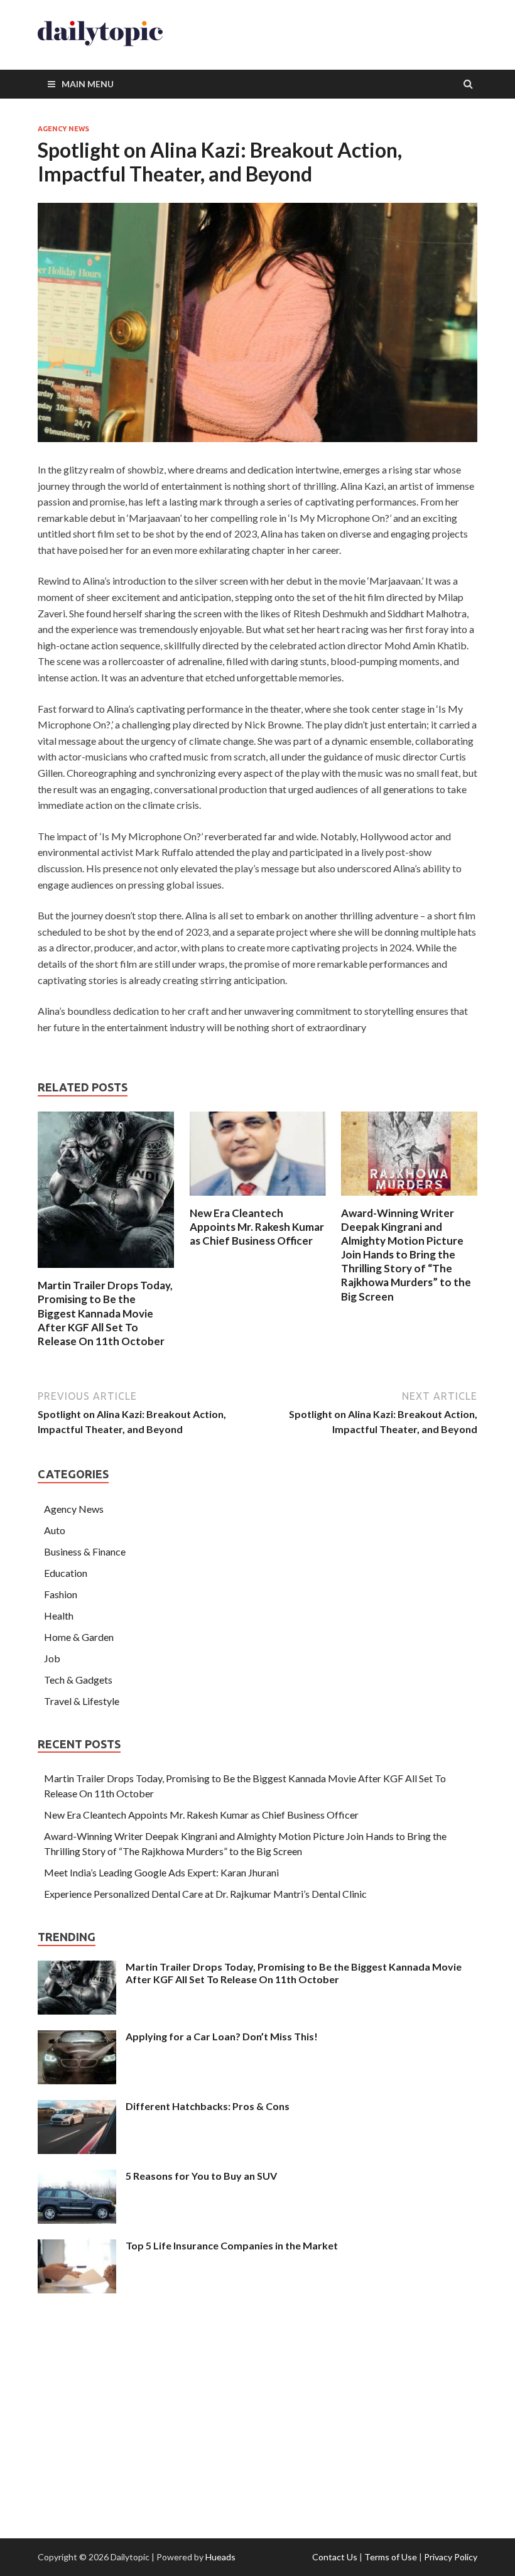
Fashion (61, 1594)
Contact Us (335, 2557)
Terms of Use (391, 2557)
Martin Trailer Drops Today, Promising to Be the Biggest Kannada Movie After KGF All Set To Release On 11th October (105, 1313)
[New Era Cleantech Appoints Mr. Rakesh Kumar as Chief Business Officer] (258, 1199)
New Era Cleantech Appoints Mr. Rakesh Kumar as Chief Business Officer (257, 1227)
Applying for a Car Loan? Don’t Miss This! (222, 2036)
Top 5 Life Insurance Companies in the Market (232, 2245)
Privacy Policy (451, 2557)
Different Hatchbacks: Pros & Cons (208, 2106)
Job (52, 1658)
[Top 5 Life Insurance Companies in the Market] (77, 2247)
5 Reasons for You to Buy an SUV (201, 2176)
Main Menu (88, 84)
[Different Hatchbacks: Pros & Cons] (77, 2107)
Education (66, 1573)
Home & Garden (79, 1637)
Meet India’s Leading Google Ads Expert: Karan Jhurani (161, 1872)
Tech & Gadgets (78, 1680)
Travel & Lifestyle (82, 1701)
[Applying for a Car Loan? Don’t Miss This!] (77, 2038)
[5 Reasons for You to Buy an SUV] (77, 2177)
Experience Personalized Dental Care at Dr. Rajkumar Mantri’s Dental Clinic (205, 1894)
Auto (55, 1530)
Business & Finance (85, 1551)
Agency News (63, 129)
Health (59, 1615)
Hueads (220, 2557)
